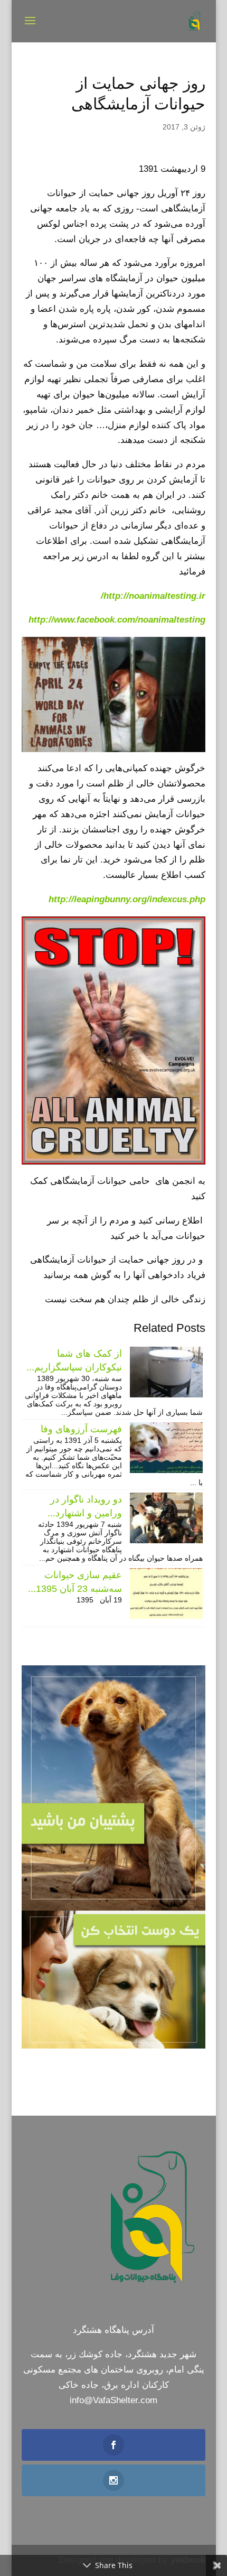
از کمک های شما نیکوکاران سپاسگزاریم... (74, 1360)
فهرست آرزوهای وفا (81, 1429)
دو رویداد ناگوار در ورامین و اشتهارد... (85, 1506)
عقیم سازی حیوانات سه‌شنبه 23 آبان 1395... (75, 1582)
